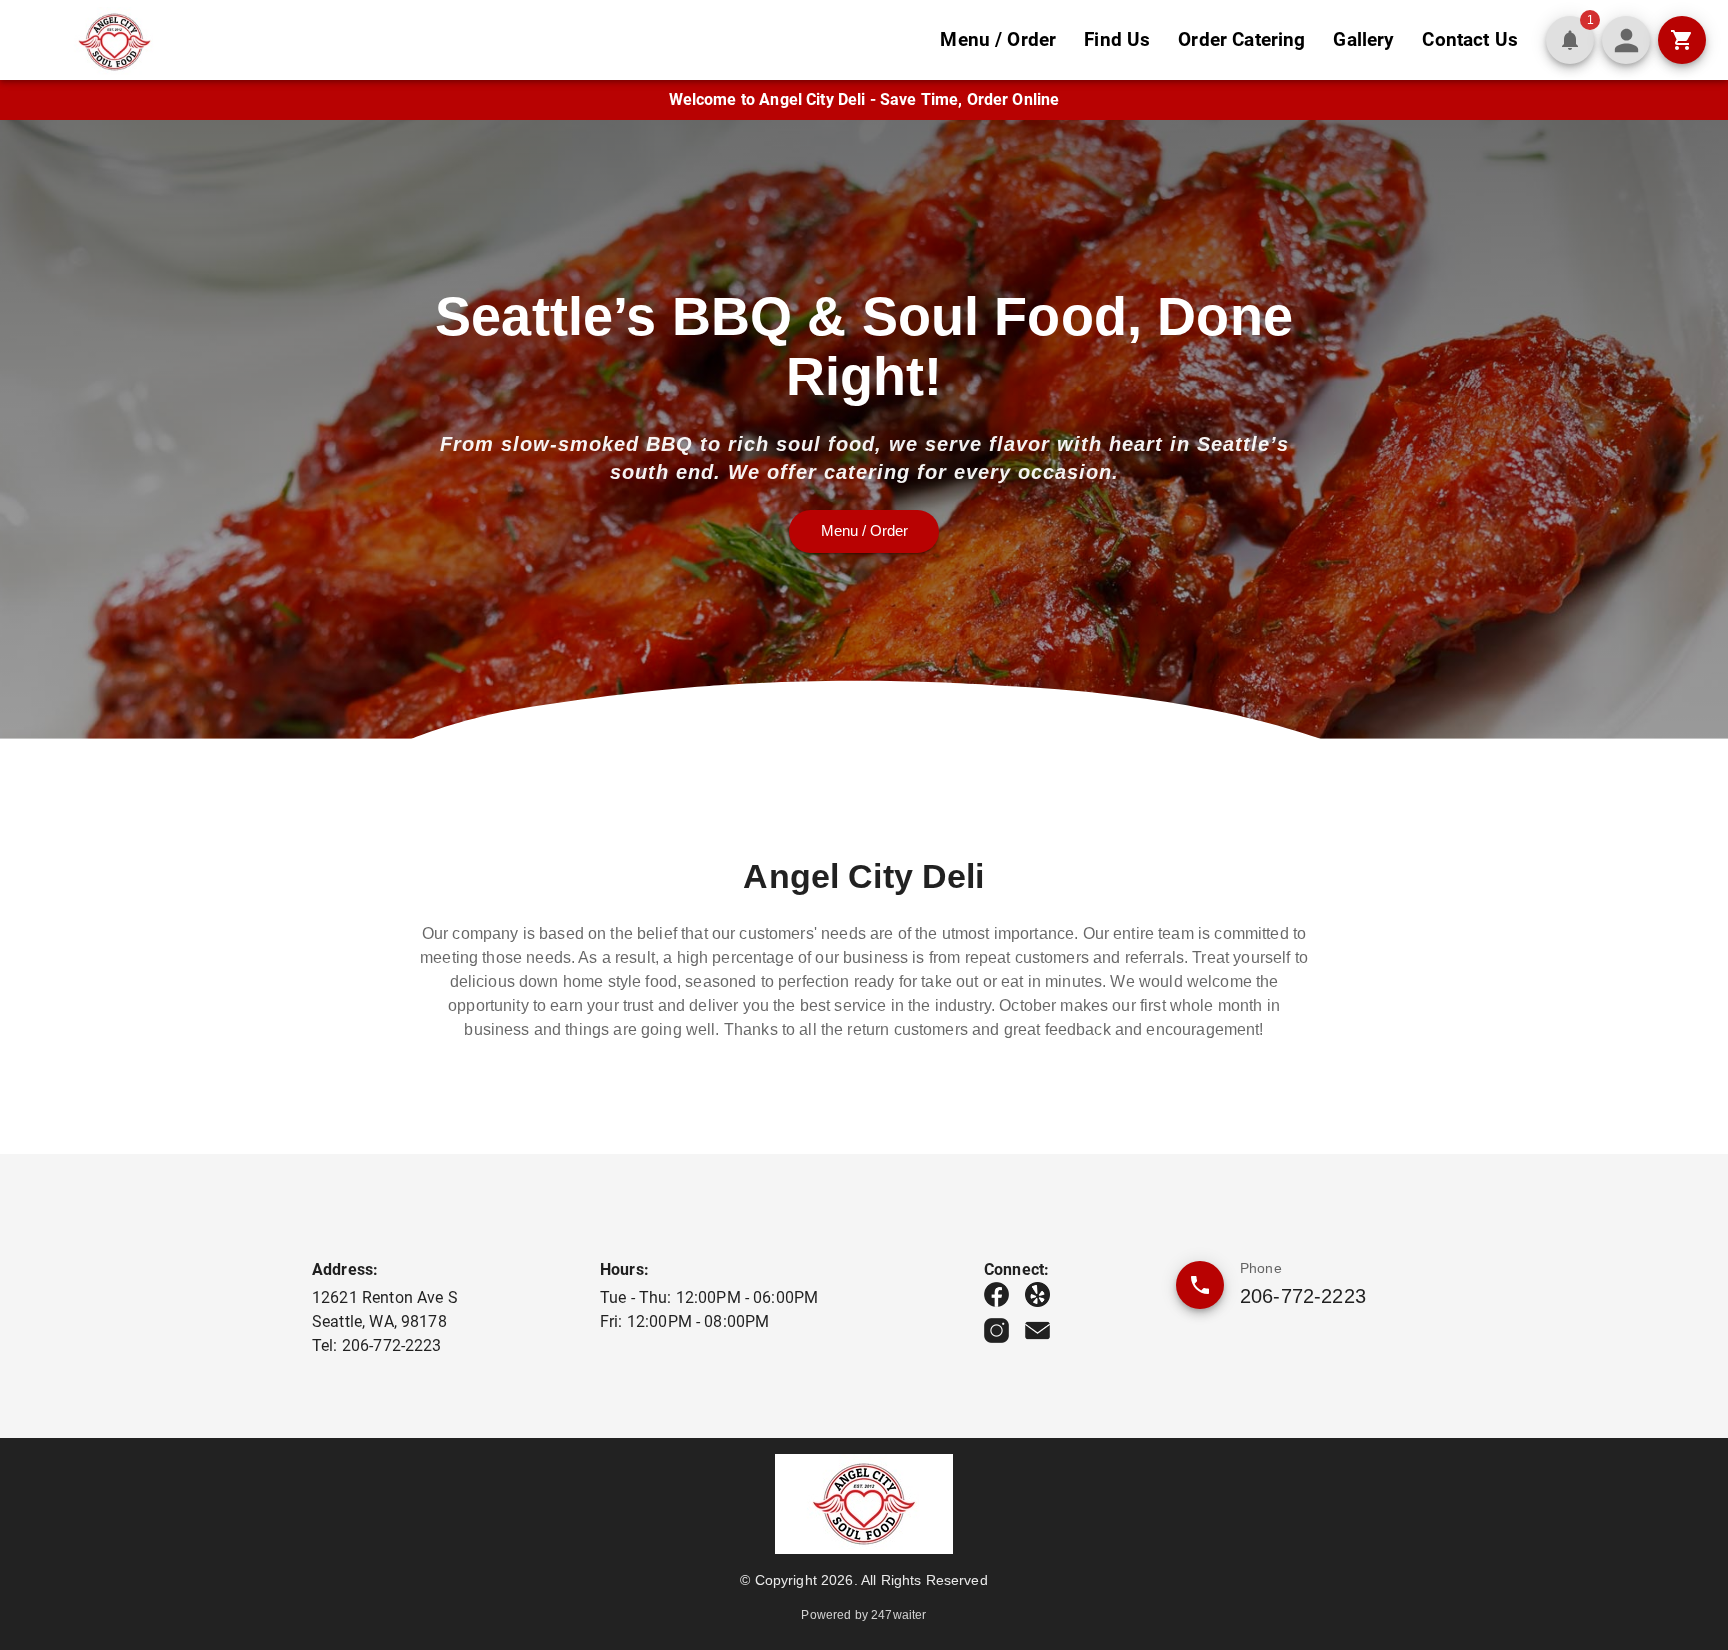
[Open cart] (1682, 40)
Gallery (1363, 39)
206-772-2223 (1303, 1296)
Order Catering (1241, 39)
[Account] (1626, 40)
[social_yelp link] (1037, 1294)
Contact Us (1470, 39)
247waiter (898, 1615)
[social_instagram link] (996, 1330)
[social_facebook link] (996, 1294)
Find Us (1117, 39)
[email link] (1037, 1330)
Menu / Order (998, 39)
